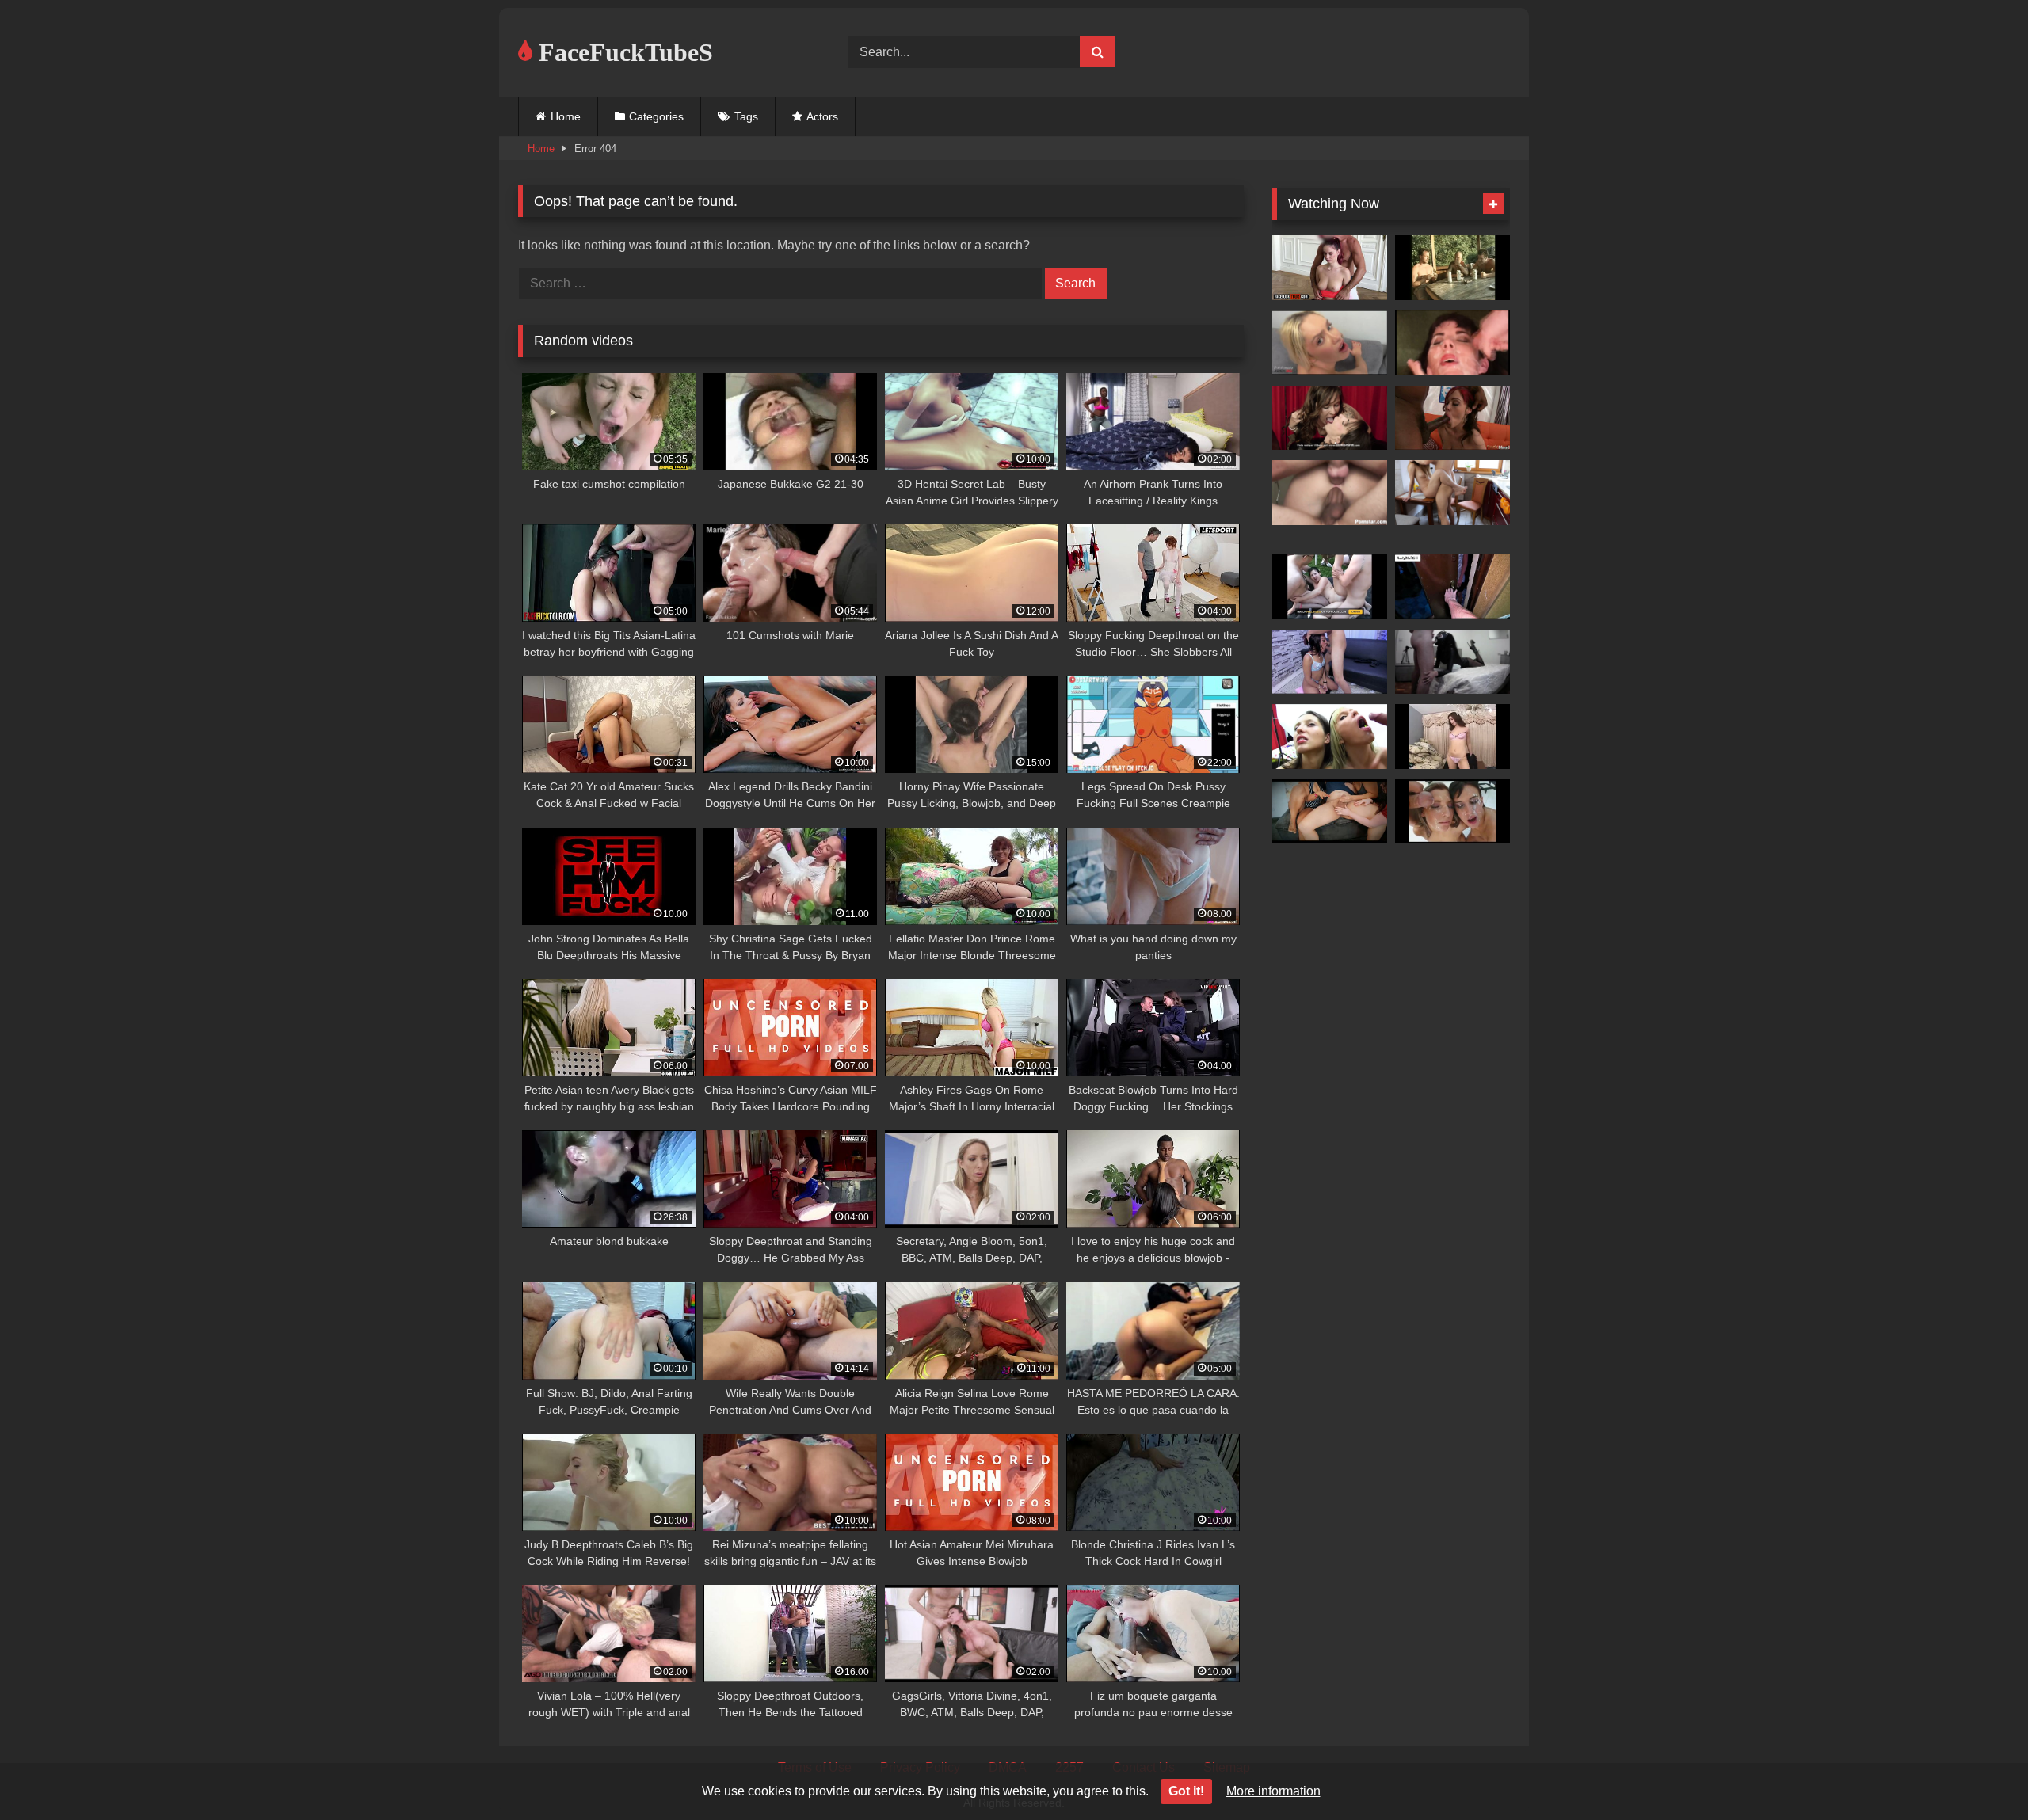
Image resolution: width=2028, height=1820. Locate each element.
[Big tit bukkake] (1452, 343)
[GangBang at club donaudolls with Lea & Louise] (1330, 587)
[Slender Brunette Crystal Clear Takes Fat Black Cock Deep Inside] (1452, 418)
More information (1273, 1791)
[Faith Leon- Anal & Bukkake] (1452, 737)
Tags (746, 116)
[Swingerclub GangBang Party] (1330, 418)
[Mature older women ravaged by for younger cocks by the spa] (1452, 268)
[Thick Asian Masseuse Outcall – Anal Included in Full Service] (1452, 587)
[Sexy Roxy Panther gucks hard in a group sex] (1330, 493)
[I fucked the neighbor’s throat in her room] (1330, 662)
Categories (656, 116)
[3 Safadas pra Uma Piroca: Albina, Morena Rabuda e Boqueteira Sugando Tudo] (1330, 812)
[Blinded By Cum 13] (1452, 812)
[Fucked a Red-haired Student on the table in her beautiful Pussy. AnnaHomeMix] (1452, 493)
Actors (822, 116)
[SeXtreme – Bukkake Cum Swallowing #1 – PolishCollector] (1330, 737)
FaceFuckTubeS (623, 52)
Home (566, 116)
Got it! (1186, 1791)
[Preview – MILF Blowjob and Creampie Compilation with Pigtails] (1452, 662)
